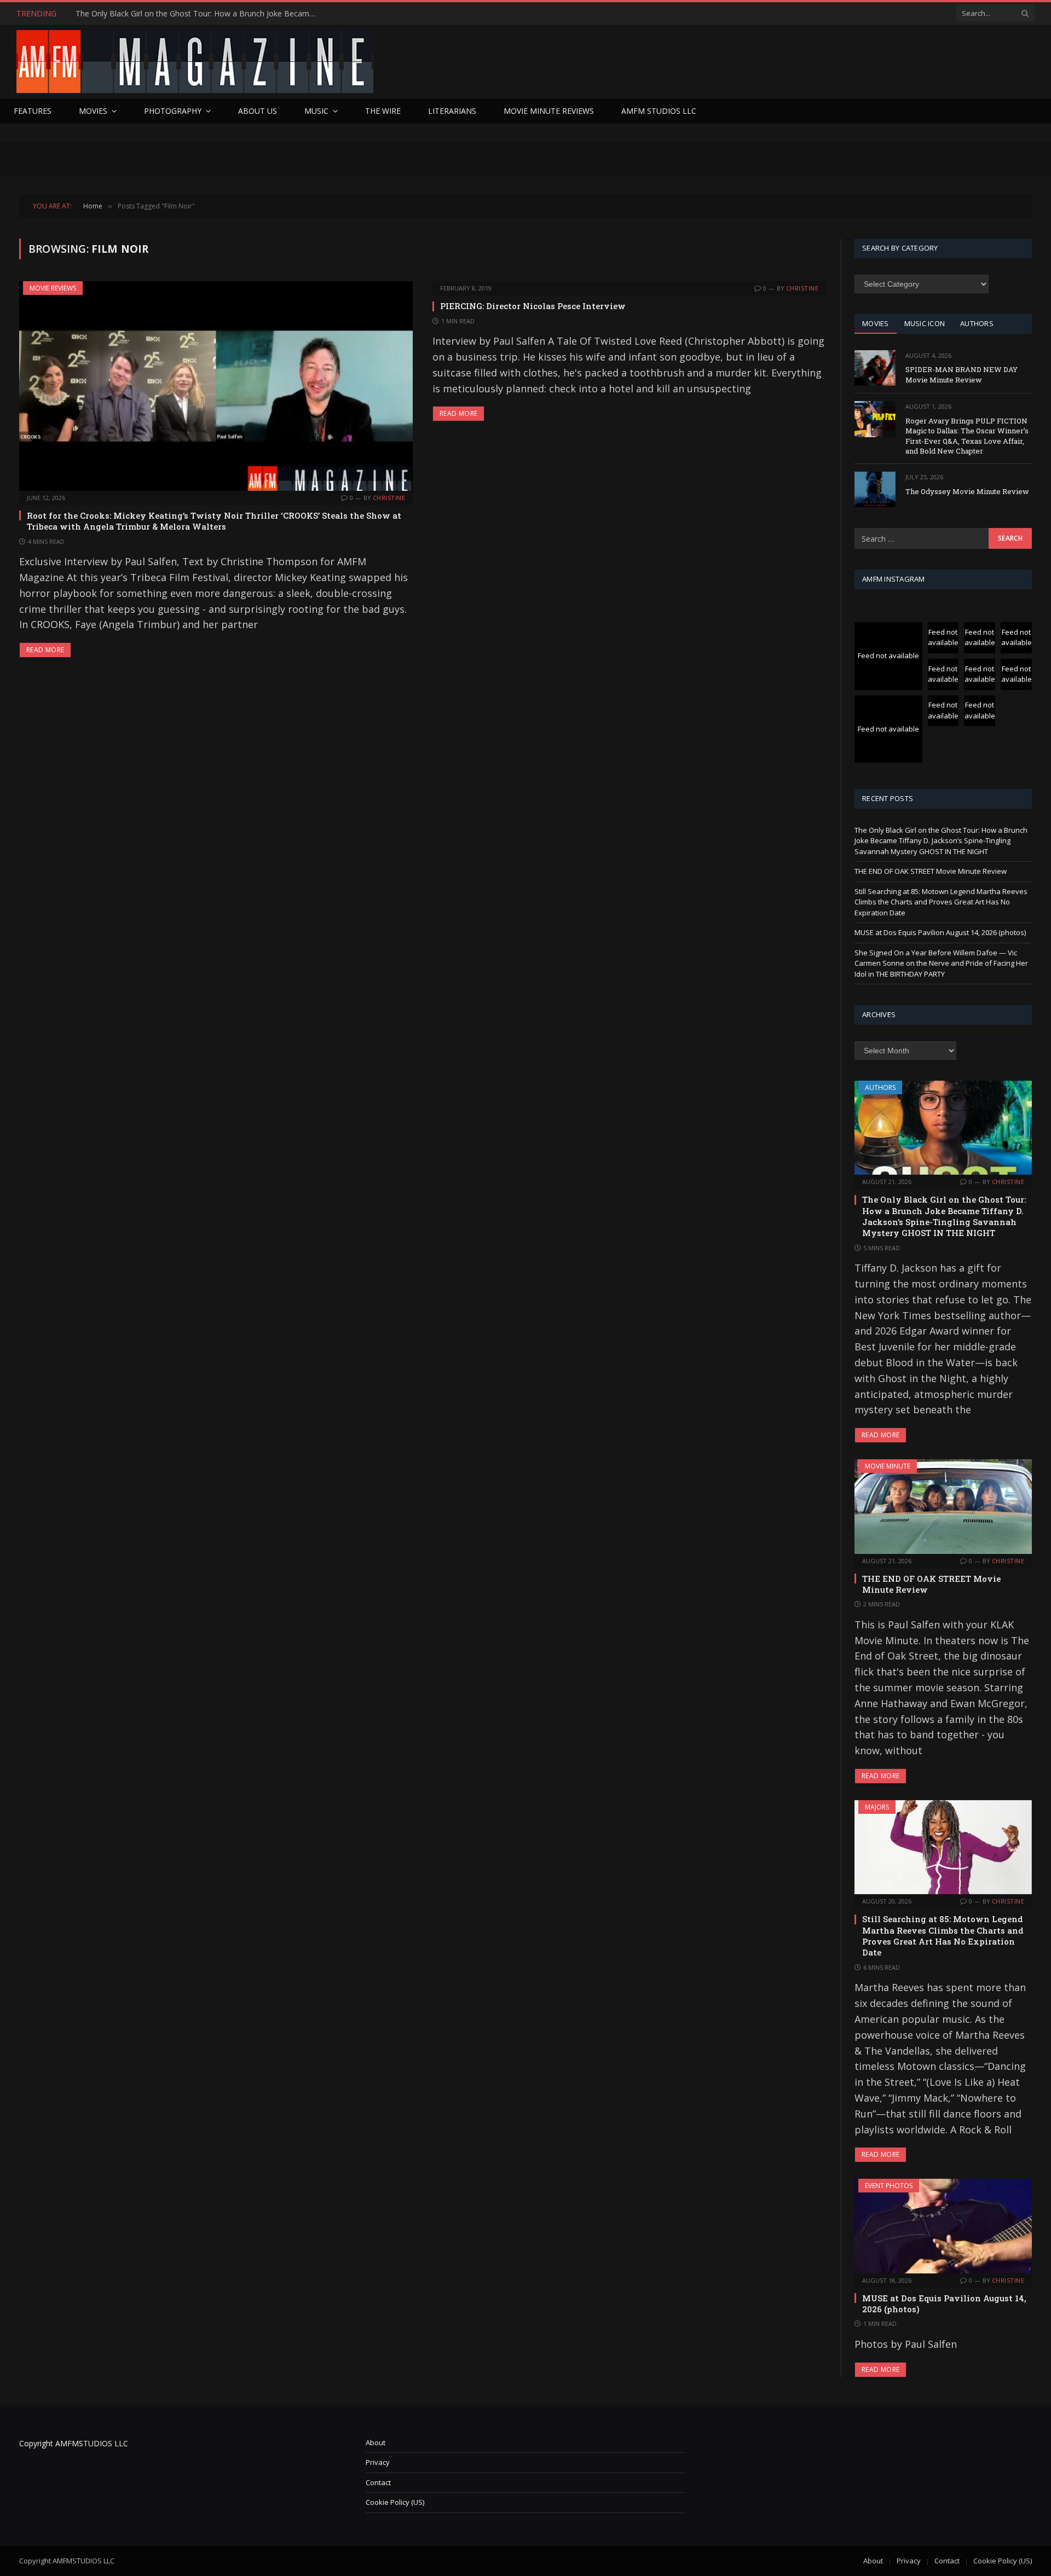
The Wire (383, 111)
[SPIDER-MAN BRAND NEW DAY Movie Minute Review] (875, 368)
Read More (45, 650)
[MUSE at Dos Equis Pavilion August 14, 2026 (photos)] (943, 2226)
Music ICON (925, 323)
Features (33, 111)
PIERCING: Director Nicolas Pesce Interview (533, 306)
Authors (880, 1087)
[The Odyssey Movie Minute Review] (875, 489)
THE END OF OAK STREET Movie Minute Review (162, 14)
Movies (93, 111)
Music (316, 111)
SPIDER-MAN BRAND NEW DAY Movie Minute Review (962, 375)
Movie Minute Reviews (549, 111)
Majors (877, 1807)
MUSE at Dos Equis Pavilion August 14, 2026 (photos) (940, 932)
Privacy (378, 2462)
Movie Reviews (53, 288)
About (376, 2442)
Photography (173, 111)
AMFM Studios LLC (659, 111)
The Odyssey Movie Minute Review (967, 491)
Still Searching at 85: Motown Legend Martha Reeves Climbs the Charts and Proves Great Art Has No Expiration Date (941, 902)
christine (389, 498)
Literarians (452, 111)
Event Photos (889, 2186)
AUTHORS (977, 323)
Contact (378, 2482)
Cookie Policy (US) (395, 2502)
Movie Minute (888, 1466)
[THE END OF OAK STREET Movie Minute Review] (943, 1506)
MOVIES (876, 323)
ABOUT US (258, 111)
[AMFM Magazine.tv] (195, 62)
